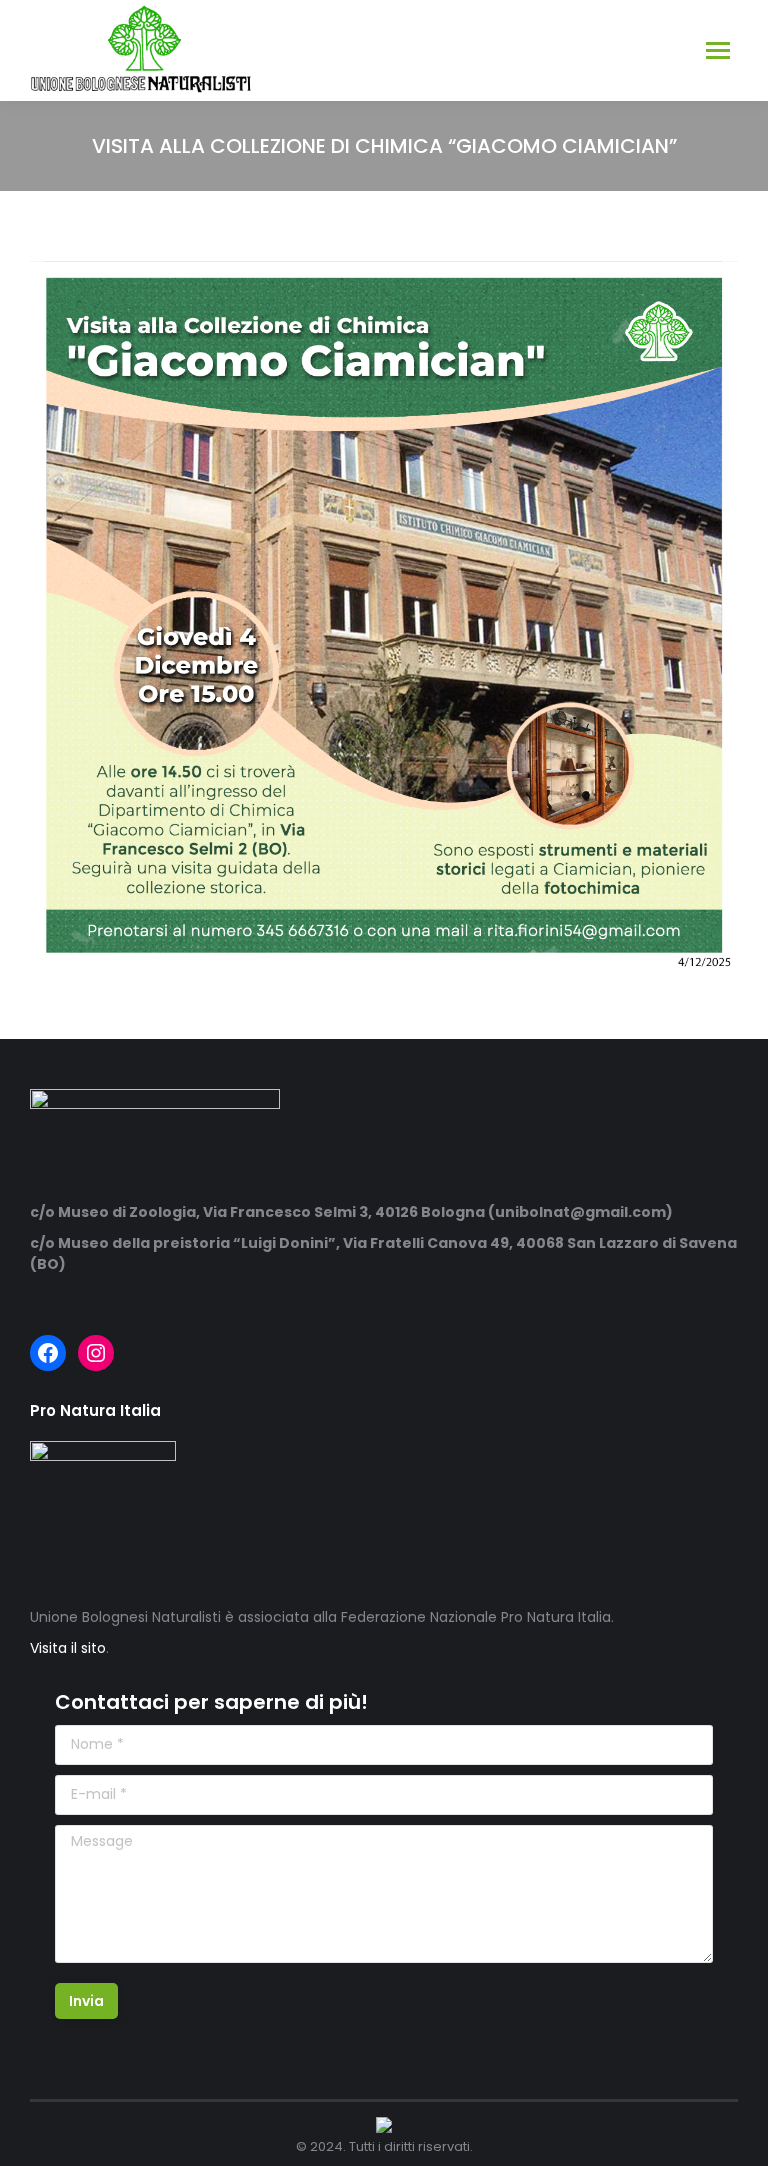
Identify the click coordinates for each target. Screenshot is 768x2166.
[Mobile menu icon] (718, 50)
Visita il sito (68, 1648)
